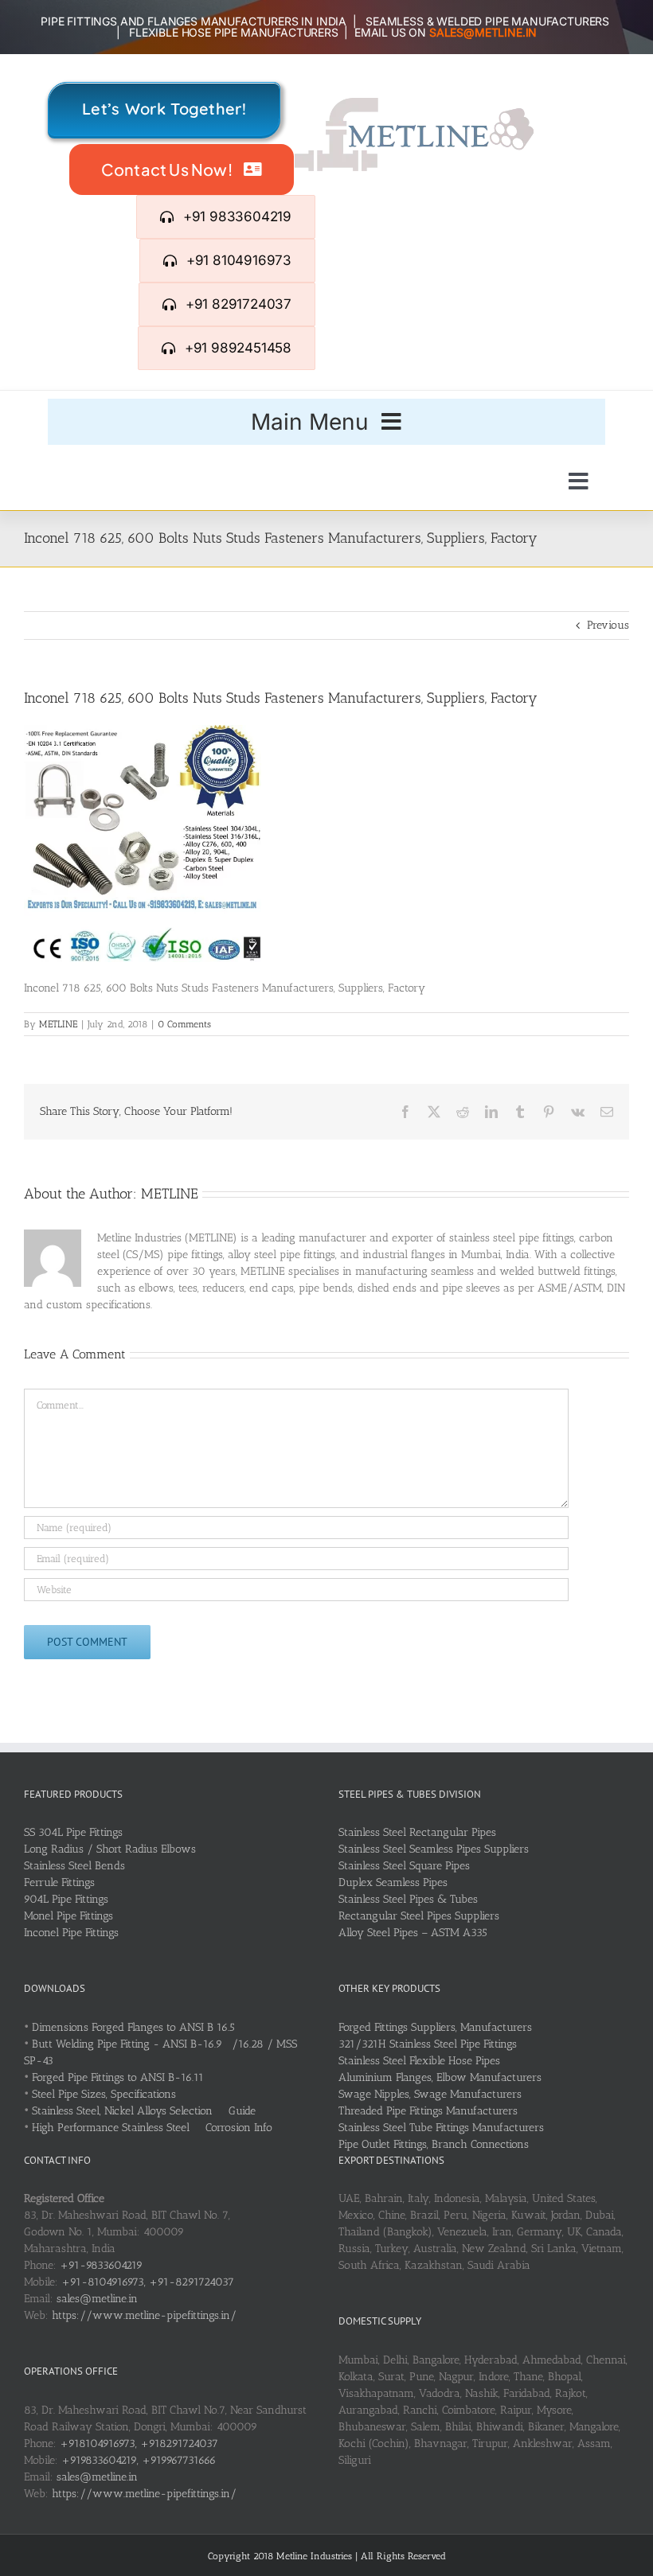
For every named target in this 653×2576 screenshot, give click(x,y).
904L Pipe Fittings (66, 1899)
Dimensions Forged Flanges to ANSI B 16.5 (133, 2027)
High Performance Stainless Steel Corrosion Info (152, 2128)
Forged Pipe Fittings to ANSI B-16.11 (118, 2077)
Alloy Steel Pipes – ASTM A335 (413, 1933)
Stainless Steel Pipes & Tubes (408, 1899)
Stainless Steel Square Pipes (404, 1866)
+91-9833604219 (101, 2265)
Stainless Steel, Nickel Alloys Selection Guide (144, 2111)
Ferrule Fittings (59, 1882)
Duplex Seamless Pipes (393, 1882)
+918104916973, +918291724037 (139, 2443)
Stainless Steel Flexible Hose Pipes (419, 2061)
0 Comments (184, 1024)
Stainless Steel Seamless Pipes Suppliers (434, 1849)
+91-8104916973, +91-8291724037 (148, 2282)
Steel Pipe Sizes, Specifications (104, 2094)
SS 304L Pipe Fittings (73, 1832)
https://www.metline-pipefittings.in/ (144, 2315)
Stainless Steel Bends (74, 1866)
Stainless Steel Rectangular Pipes (417, 1832)
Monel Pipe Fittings (68, 1916)
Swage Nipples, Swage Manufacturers (430, 2094)
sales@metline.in (97, 2299)
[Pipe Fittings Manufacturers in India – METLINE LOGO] (414, 103)
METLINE (58, 1024)
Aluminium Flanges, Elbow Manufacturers (440, 2077)
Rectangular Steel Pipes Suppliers (419, 1916)
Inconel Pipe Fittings (71, 1933)
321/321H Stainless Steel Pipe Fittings (428, 2044)
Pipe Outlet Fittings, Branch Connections (434, 2144)
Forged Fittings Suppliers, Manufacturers (435, 2027)
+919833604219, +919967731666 (139, 2460)
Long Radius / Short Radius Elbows (110, 1849)
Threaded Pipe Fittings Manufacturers (428, 2111)
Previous (608, 625)
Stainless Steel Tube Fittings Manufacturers (441, 2128)
